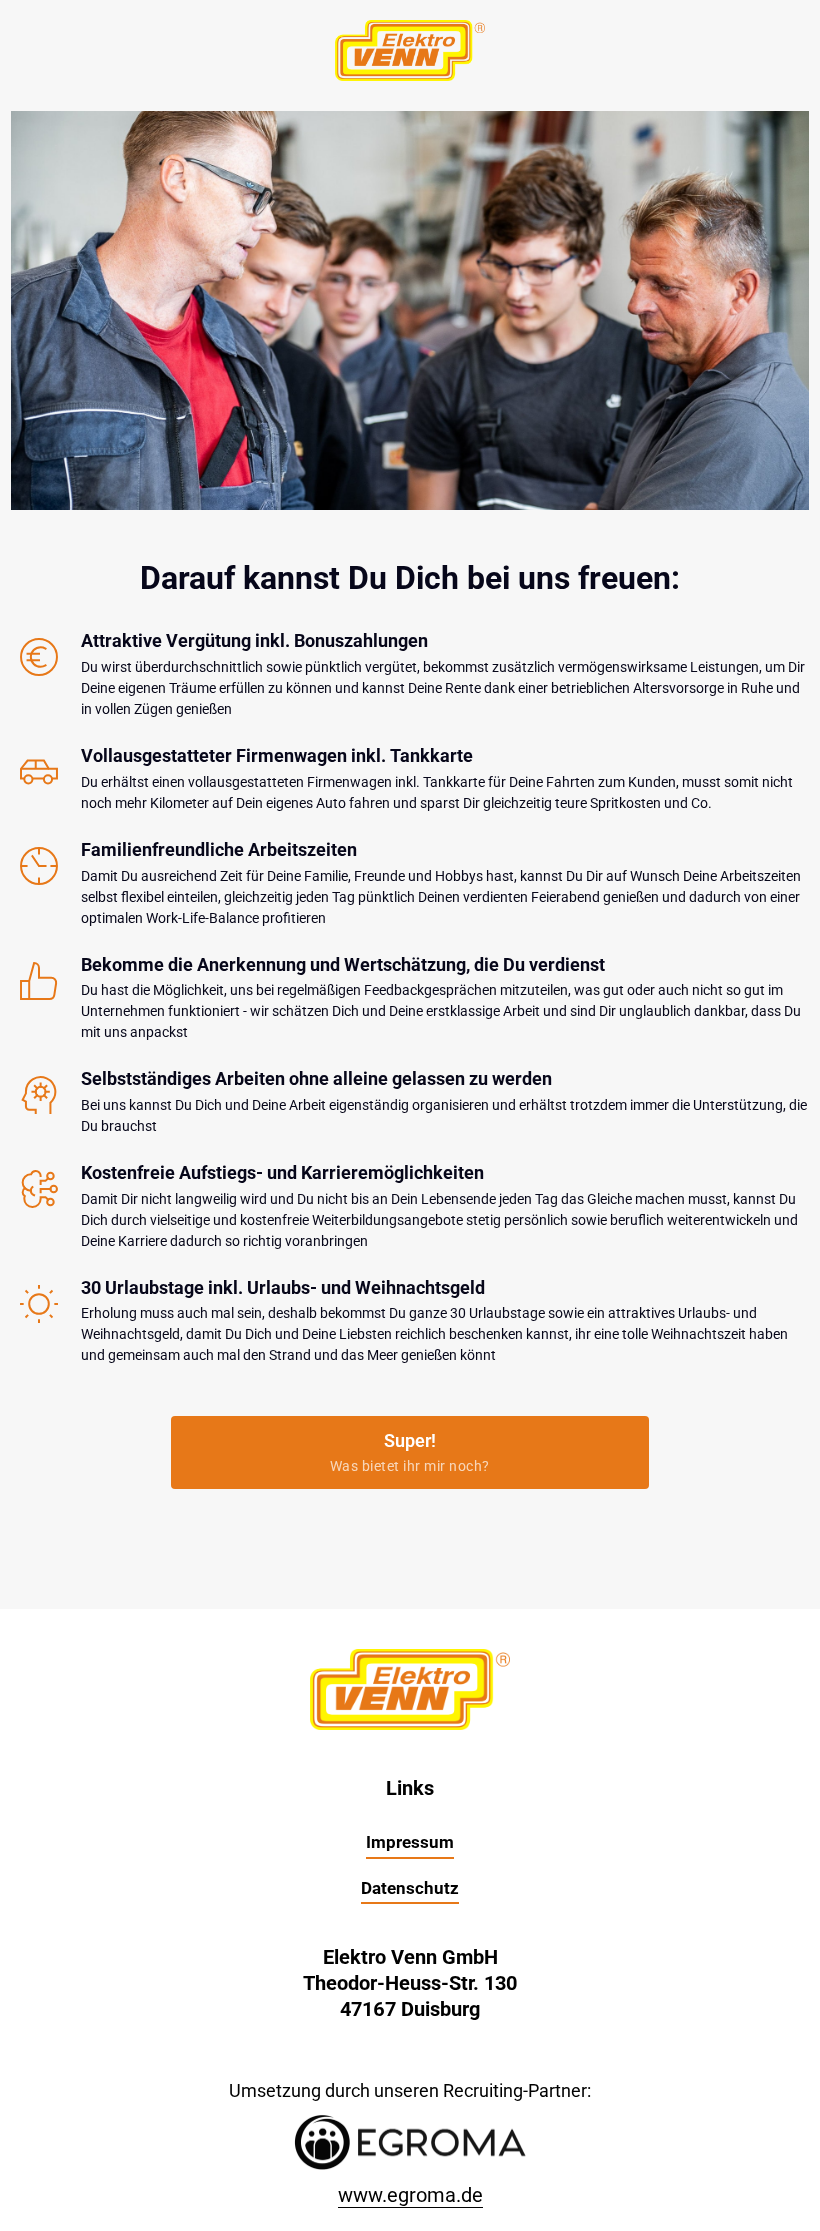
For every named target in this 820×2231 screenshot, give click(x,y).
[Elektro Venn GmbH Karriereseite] (410, 2142)
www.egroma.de (410, 2195)
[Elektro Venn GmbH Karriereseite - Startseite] (410, 50)
